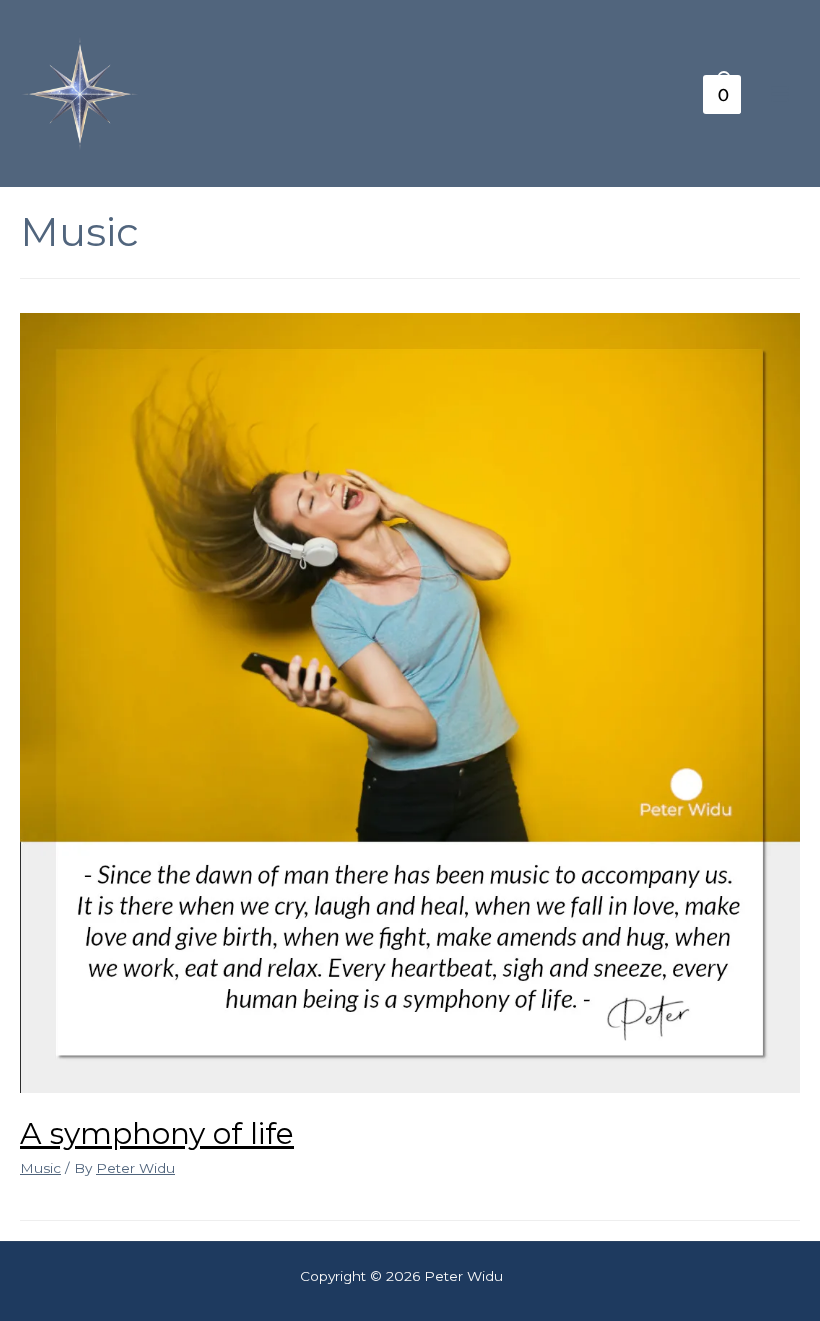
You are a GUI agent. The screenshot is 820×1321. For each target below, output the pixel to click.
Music (40, 1168)
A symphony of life (157, 1133)
